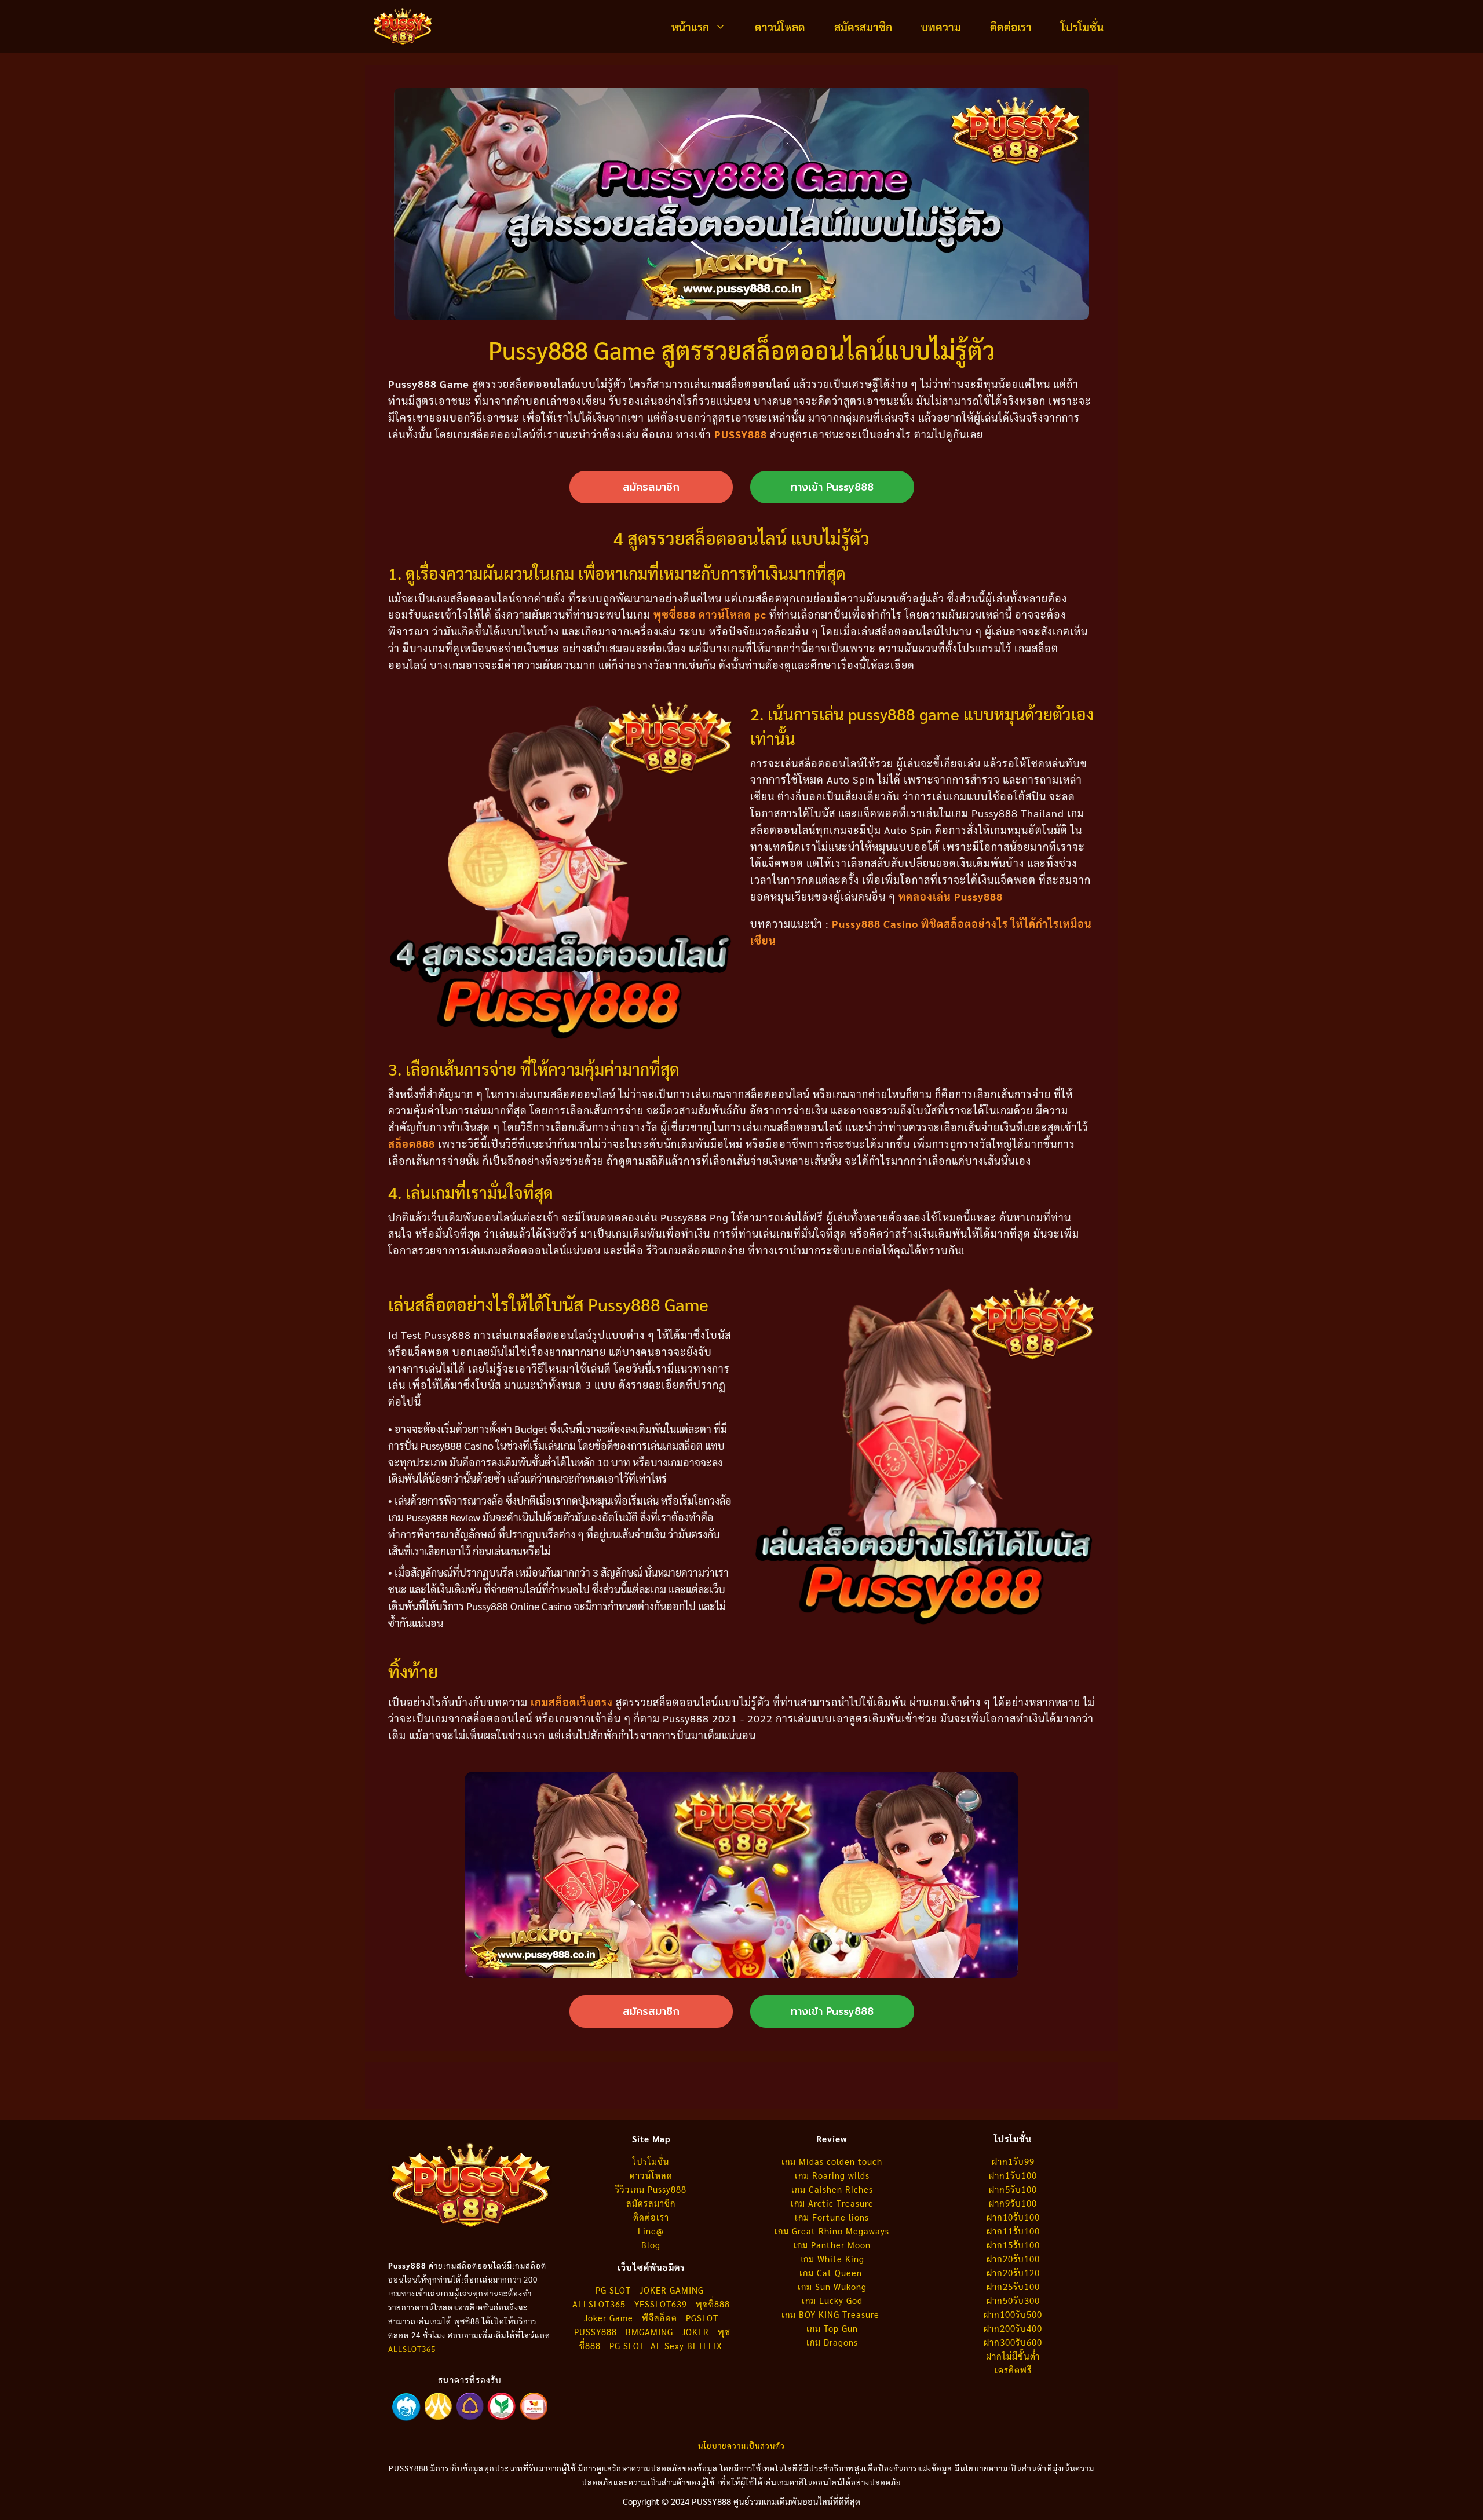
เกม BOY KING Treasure (832, 2314)
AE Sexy (667, 2345)
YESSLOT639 (661, 2304)
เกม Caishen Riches (832, 2189)
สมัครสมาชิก (863, 27)
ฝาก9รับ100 (1013, 2203)
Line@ (651, 2231)
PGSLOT (702, 2318)
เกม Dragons (832, 2342)
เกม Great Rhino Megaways (832, 2231)
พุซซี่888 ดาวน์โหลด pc (710, 614)
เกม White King (832, 2259)
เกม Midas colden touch (832, 2161)
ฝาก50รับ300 (1013, 2300)
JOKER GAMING (672, 2290)
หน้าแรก (690, 27)
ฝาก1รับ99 (1013, 2161)
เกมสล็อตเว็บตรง (572, 1702)
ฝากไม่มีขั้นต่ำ (1013, 2356)
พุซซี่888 (713, 2304)
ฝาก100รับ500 (1013, 2314)
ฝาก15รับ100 (1013, 2245)
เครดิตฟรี (1013, 2370)
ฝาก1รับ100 (1013, 2175)
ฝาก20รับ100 (1013, 2259)
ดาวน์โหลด (780, 27)
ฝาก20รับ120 (1013, 2272)
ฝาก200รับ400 (1013, 2328)
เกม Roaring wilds (832, 2175)
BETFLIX (705, 2345)
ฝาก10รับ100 (1013, 2217)
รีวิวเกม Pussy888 (651, 2189)
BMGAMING (649, 2331)
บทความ (941, 27)
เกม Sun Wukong (832, 2286)
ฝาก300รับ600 (1013, 2342)
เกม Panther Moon (832, 2245)
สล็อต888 (412, 1144)
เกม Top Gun (832, 2328)
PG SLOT (613, 2290)
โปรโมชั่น (1082, 27)
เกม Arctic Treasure (832, 2203)
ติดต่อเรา (1011, 27)
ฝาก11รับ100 (1013, 2231)
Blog (651, 2245)
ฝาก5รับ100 (1013, 2189)
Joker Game (609, 2318)
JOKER (695, 2331)
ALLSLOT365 (412, 2349)
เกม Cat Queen (832, 2272)
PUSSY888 (741, 434)
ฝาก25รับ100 (1013, 2286)
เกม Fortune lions (832, 2217)
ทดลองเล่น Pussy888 (951, 896)
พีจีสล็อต (661, 2318)
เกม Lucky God (832, 2300)
